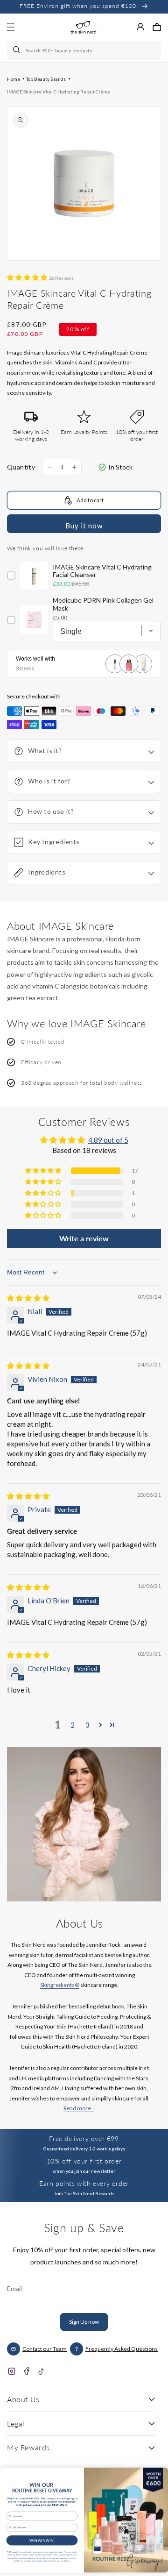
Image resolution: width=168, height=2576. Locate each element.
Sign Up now (84, 2322)
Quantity (21, 467)
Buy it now (84, 526)
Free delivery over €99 (84, 2138)
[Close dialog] (159, 2474)
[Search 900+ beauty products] (17, 50)
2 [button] (73, 1725)
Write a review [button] (84, 1238)
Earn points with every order (84, 2183)
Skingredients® (60, 1985)
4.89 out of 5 (108, 1140)
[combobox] (84, 50)
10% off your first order (84, 2161)
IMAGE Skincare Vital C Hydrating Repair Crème (59, 92)
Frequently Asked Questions (122, 2349)
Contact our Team (45, 2349)
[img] (28, 1298)
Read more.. (79, 2108)
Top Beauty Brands (46, 79)
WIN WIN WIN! (42, 2540)
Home (14, 79)
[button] (157, 27)
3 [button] (87, 1725)
